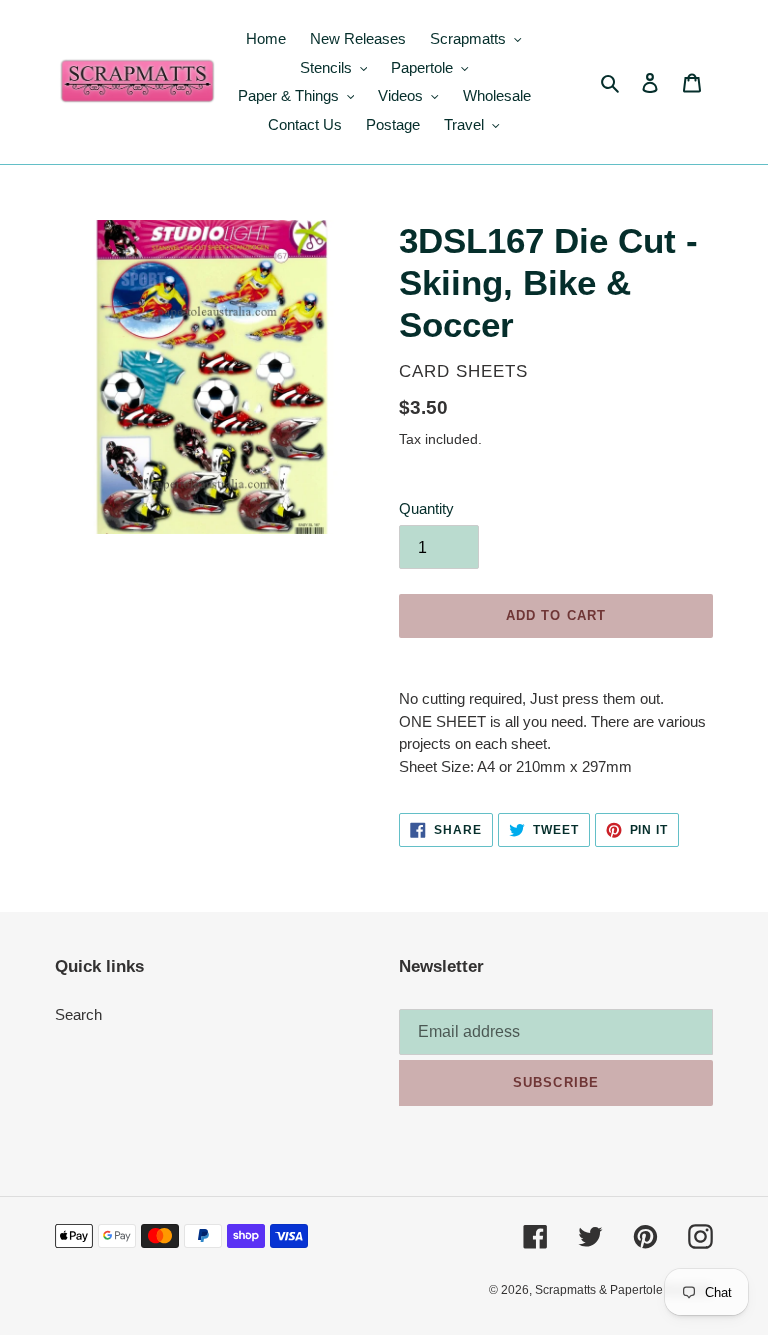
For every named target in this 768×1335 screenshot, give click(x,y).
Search (78, 1014)
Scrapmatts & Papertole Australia (624, 1290)
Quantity (426, 508)
